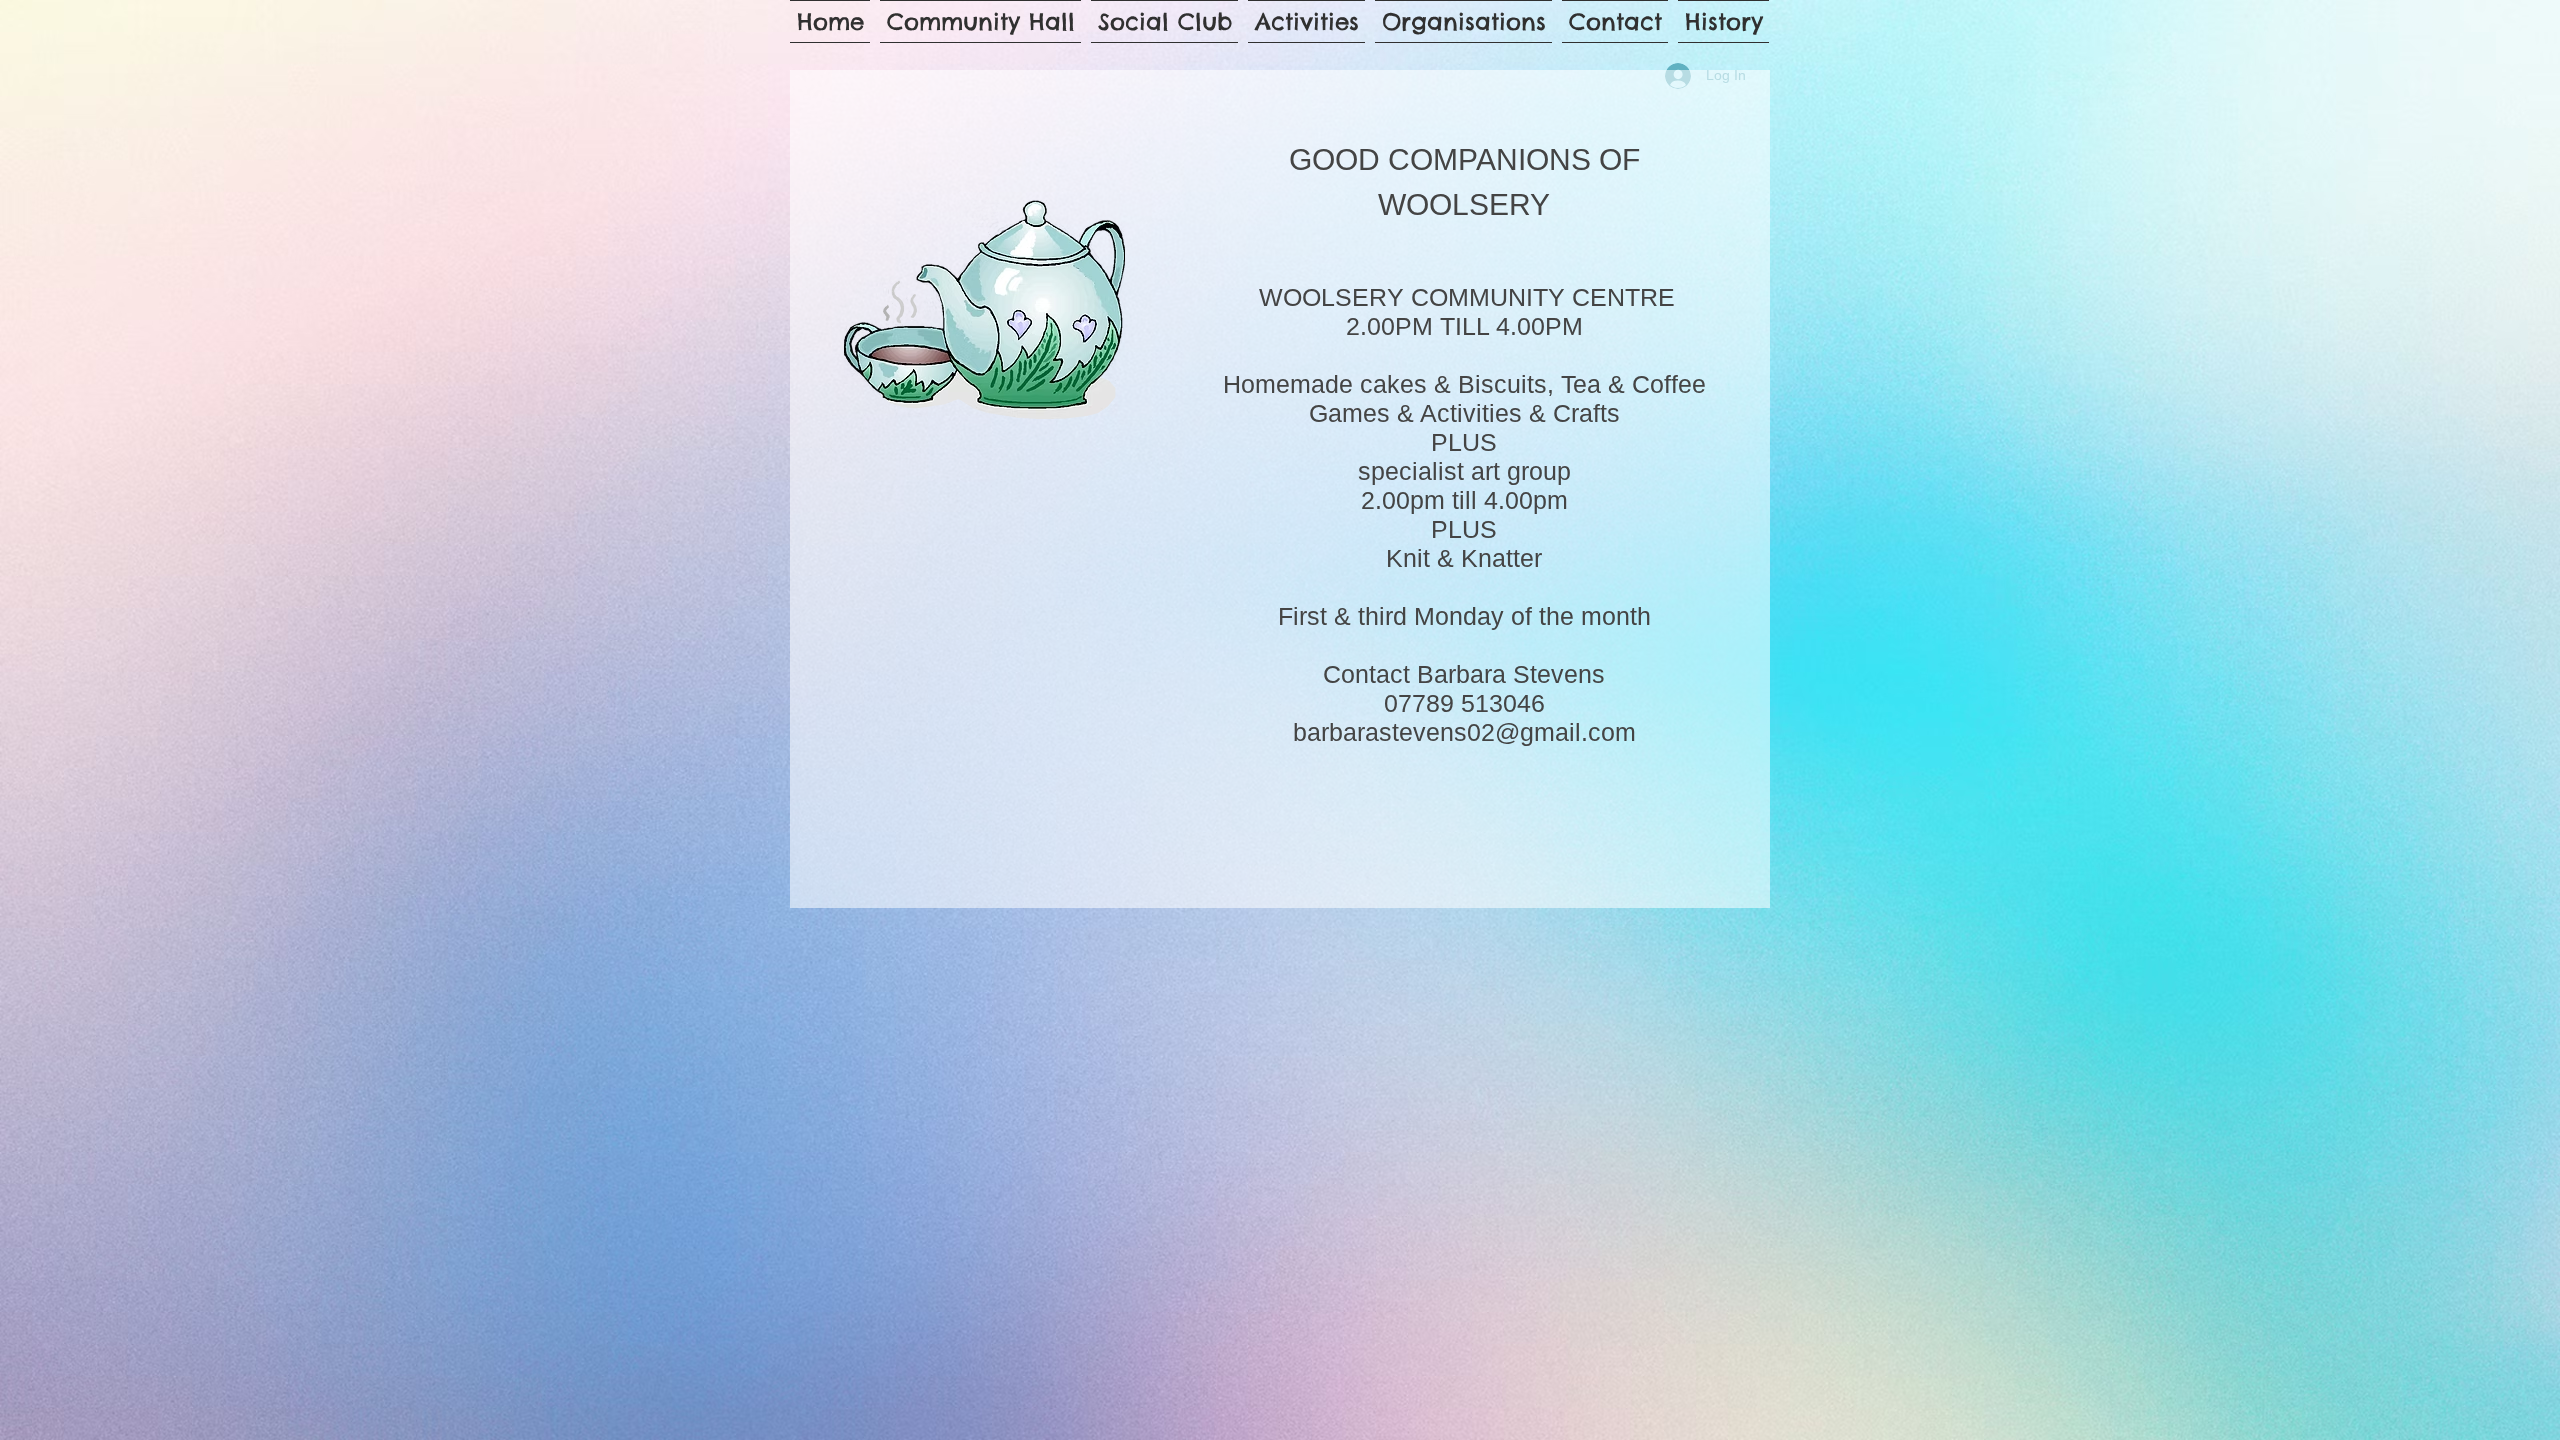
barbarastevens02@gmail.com (1464, 732)
